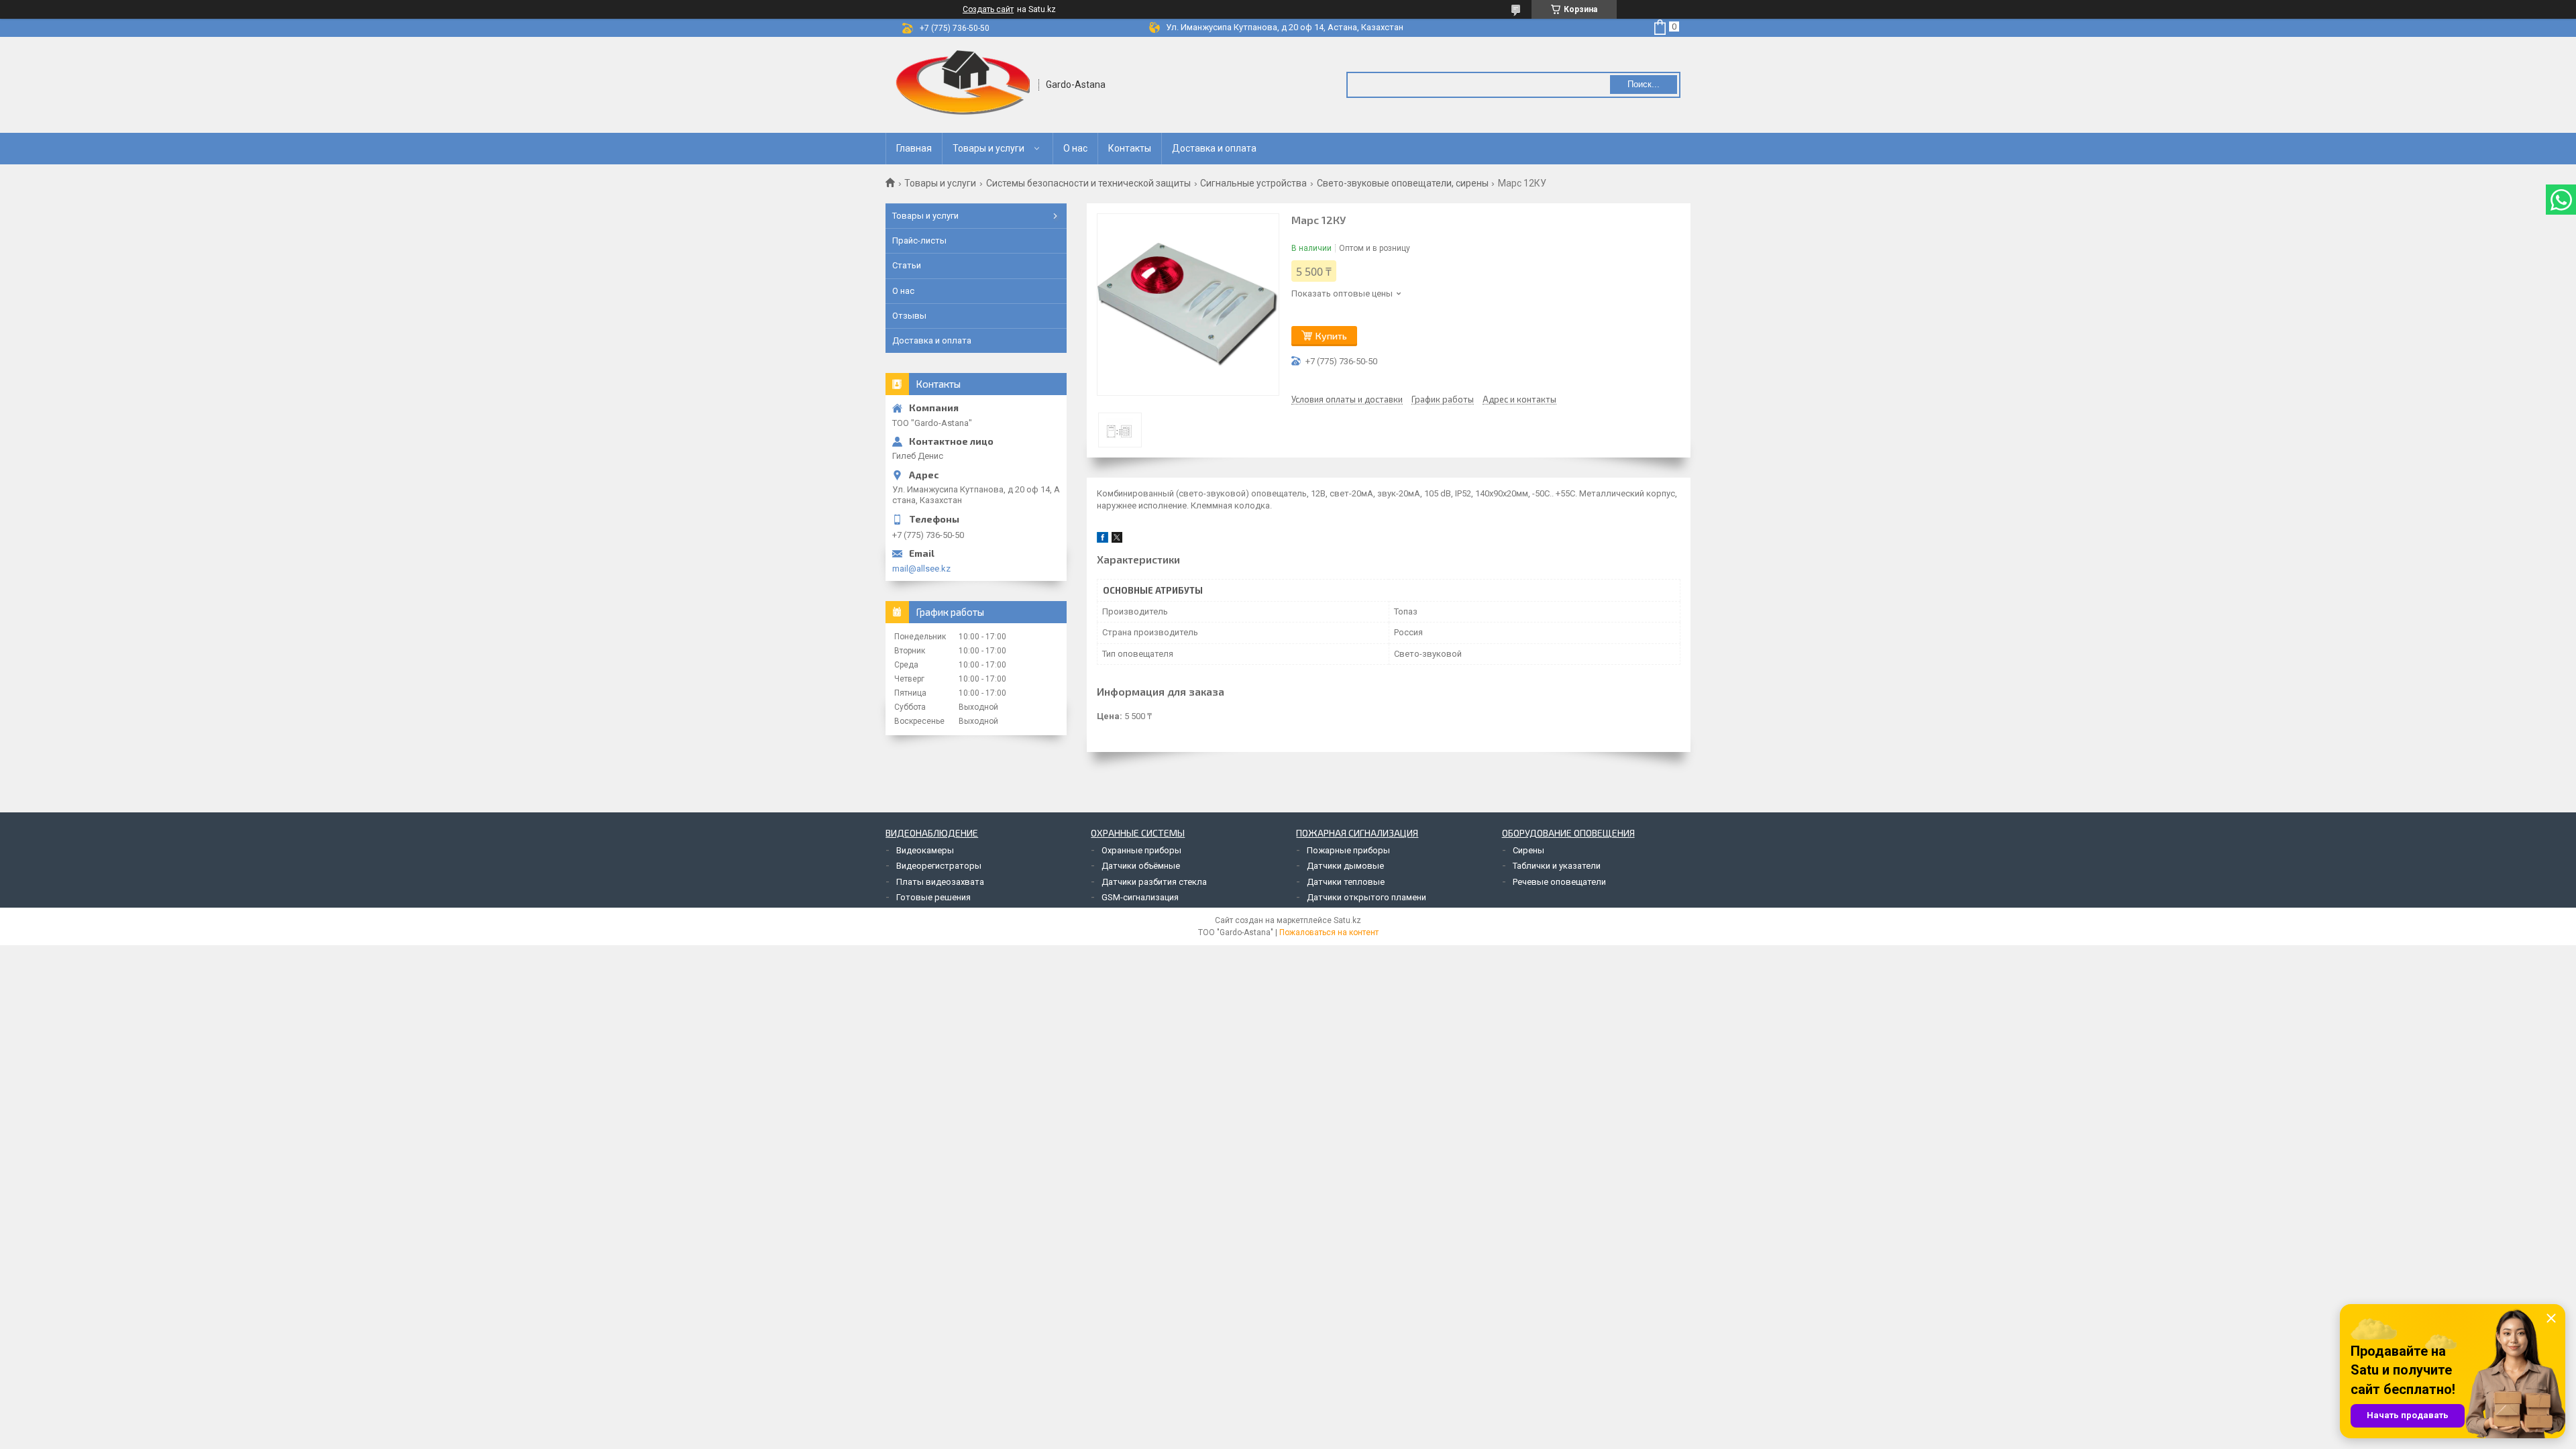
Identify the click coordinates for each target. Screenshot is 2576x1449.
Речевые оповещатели (1559, 882)
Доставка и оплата (1214, 148)
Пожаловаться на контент (1329, 932)
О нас (1075, 148)
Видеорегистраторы (939, 866)
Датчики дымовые (1345, 866)
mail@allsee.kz (921, 569)
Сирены (1528, 850)
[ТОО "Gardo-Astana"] (963, 85)
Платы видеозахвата (940, 882)
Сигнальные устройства (1253, 183)
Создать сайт (988, 9)
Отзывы (909, 316)
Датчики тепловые (1346, 882)
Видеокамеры (925, 850)
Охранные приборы (1141, 850)
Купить (1331, 336)
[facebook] (1103, 540)
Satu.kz (1347, 920)
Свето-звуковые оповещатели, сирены (1403, 183)
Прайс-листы (919, 240)
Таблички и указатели (1557, 866)
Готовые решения (933, 897)
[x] (1117, 540)
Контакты (1130, 148)
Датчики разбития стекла (1154, 882)
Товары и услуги (988, 148)
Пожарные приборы (1348, 850)
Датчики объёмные (1141, 866)
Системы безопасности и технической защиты (1088, 183)
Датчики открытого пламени (1366, 897)
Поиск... (1644, 84)
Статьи (907, 265)
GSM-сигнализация (1140, 897)
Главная (914, 148)
